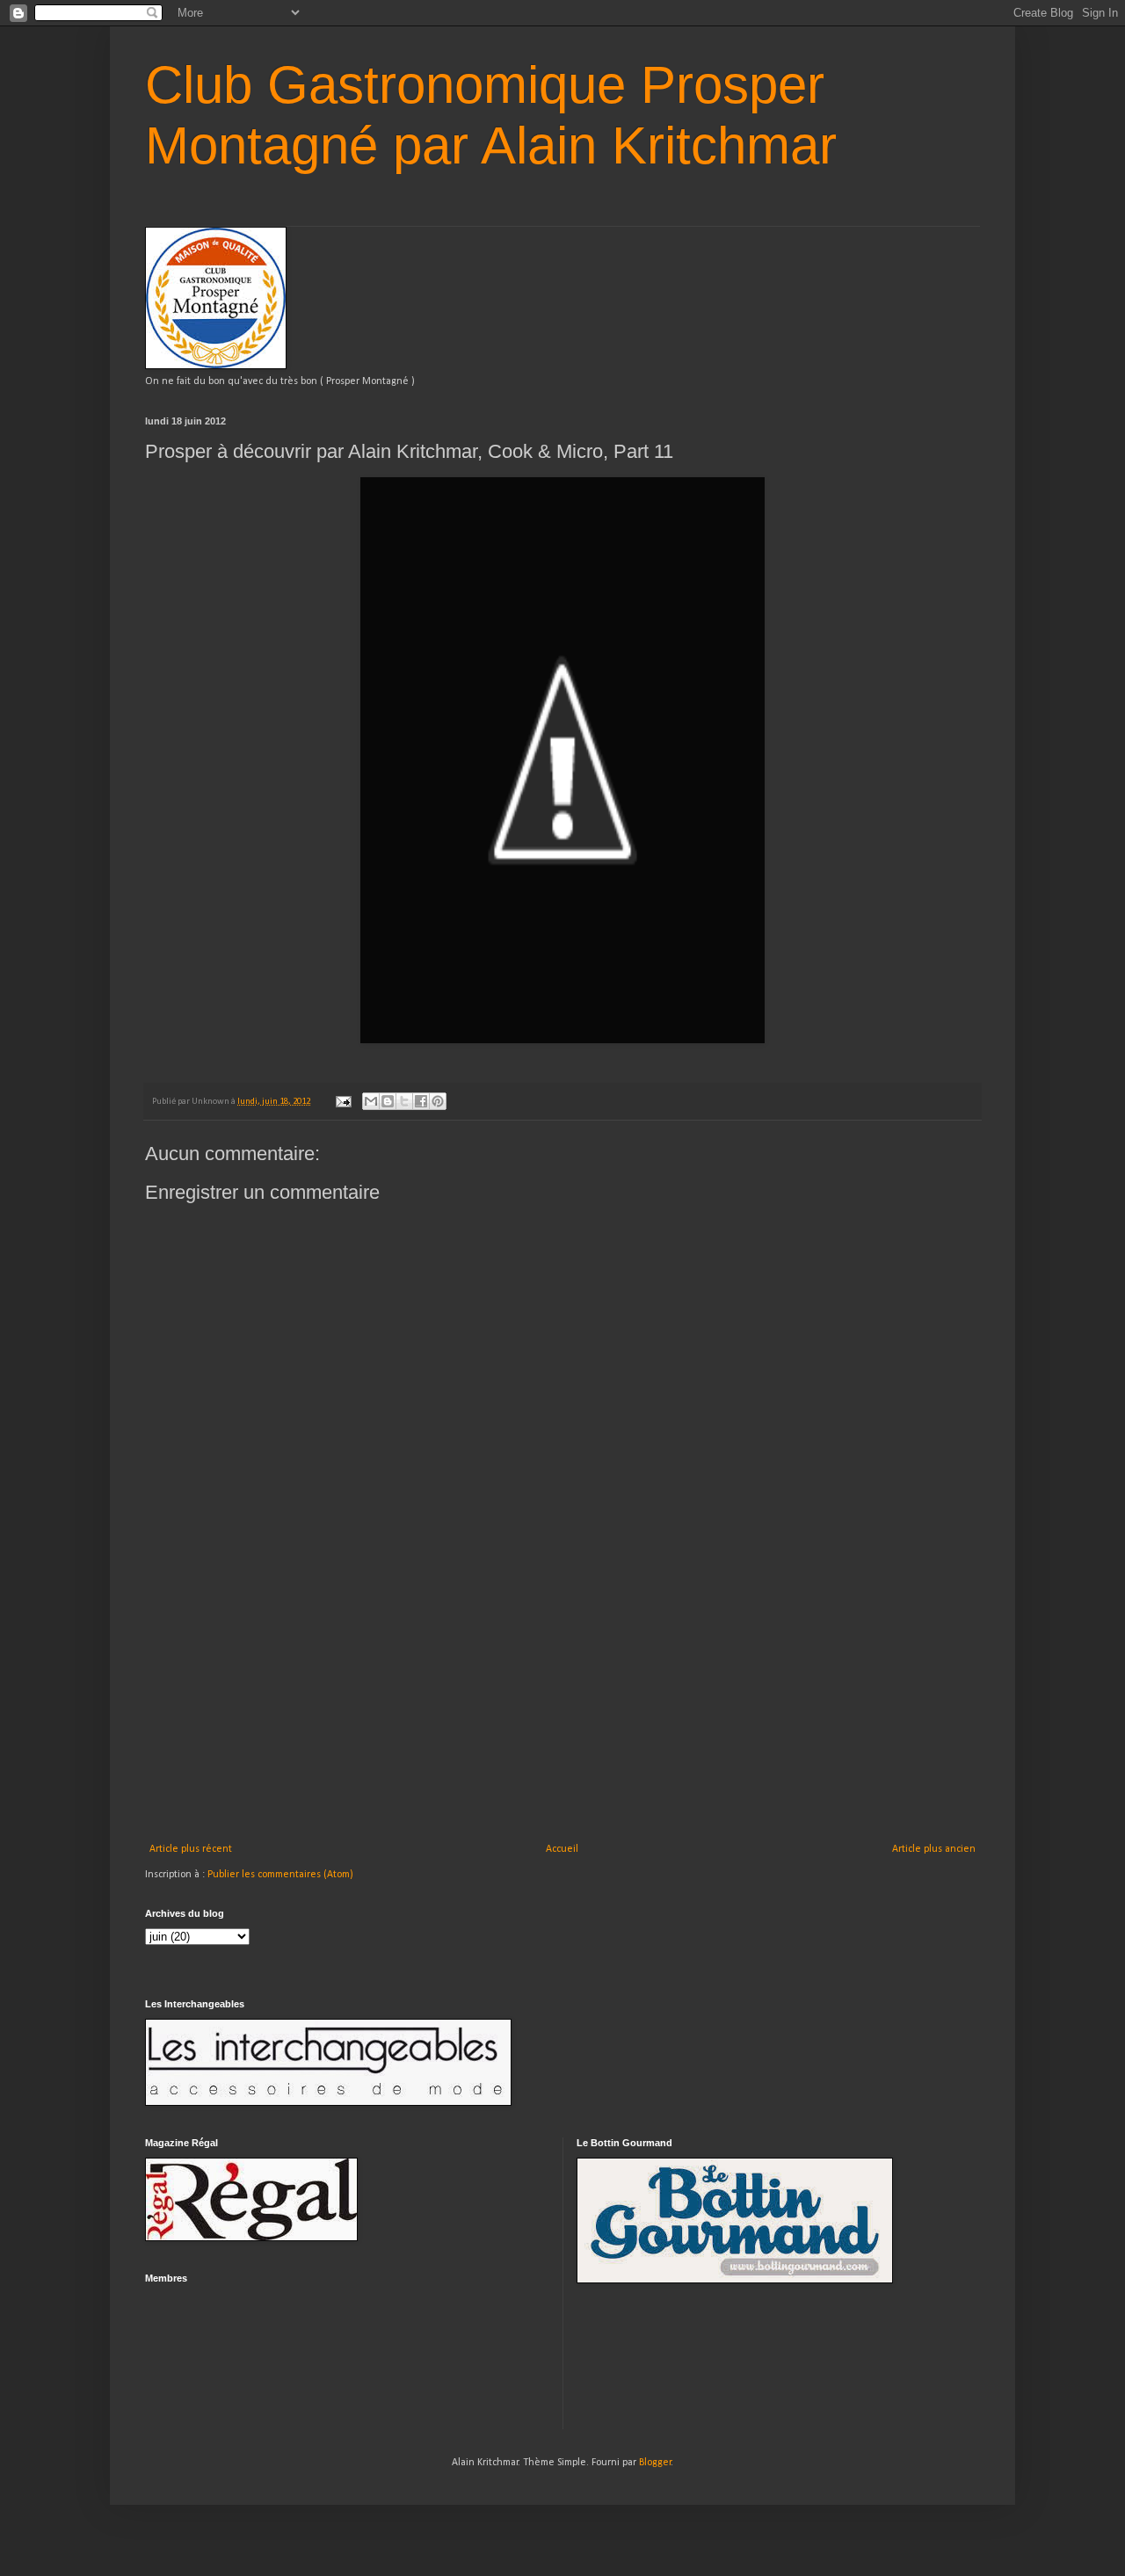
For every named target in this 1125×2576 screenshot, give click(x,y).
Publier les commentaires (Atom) (280, 1875)
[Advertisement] (562, 1711)
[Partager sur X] (404, 1101)
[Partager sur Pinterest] (438, 1101)
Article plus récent (191, 1849)
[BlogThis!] (388, 1101)
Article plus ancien (934, 1849)
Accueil (562, 1849)
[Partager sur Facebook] (421, 1101)
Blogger (655, 2463)
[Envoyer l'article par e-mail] (342, 1102)
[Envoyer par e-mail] (371, 1101)
